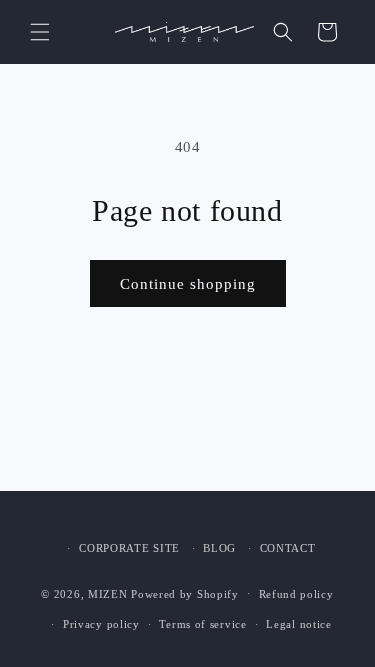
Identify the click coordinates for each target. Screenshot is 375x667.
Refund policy (296, 594)
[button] (40, 32)
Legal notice (298, 624)
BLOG (219, 548)
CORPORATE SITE (129, 548)
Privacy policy (101, 624)
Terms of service (202, 624)
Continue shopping (188, 284)
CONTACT (288, 548)
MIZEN (108, 593)
